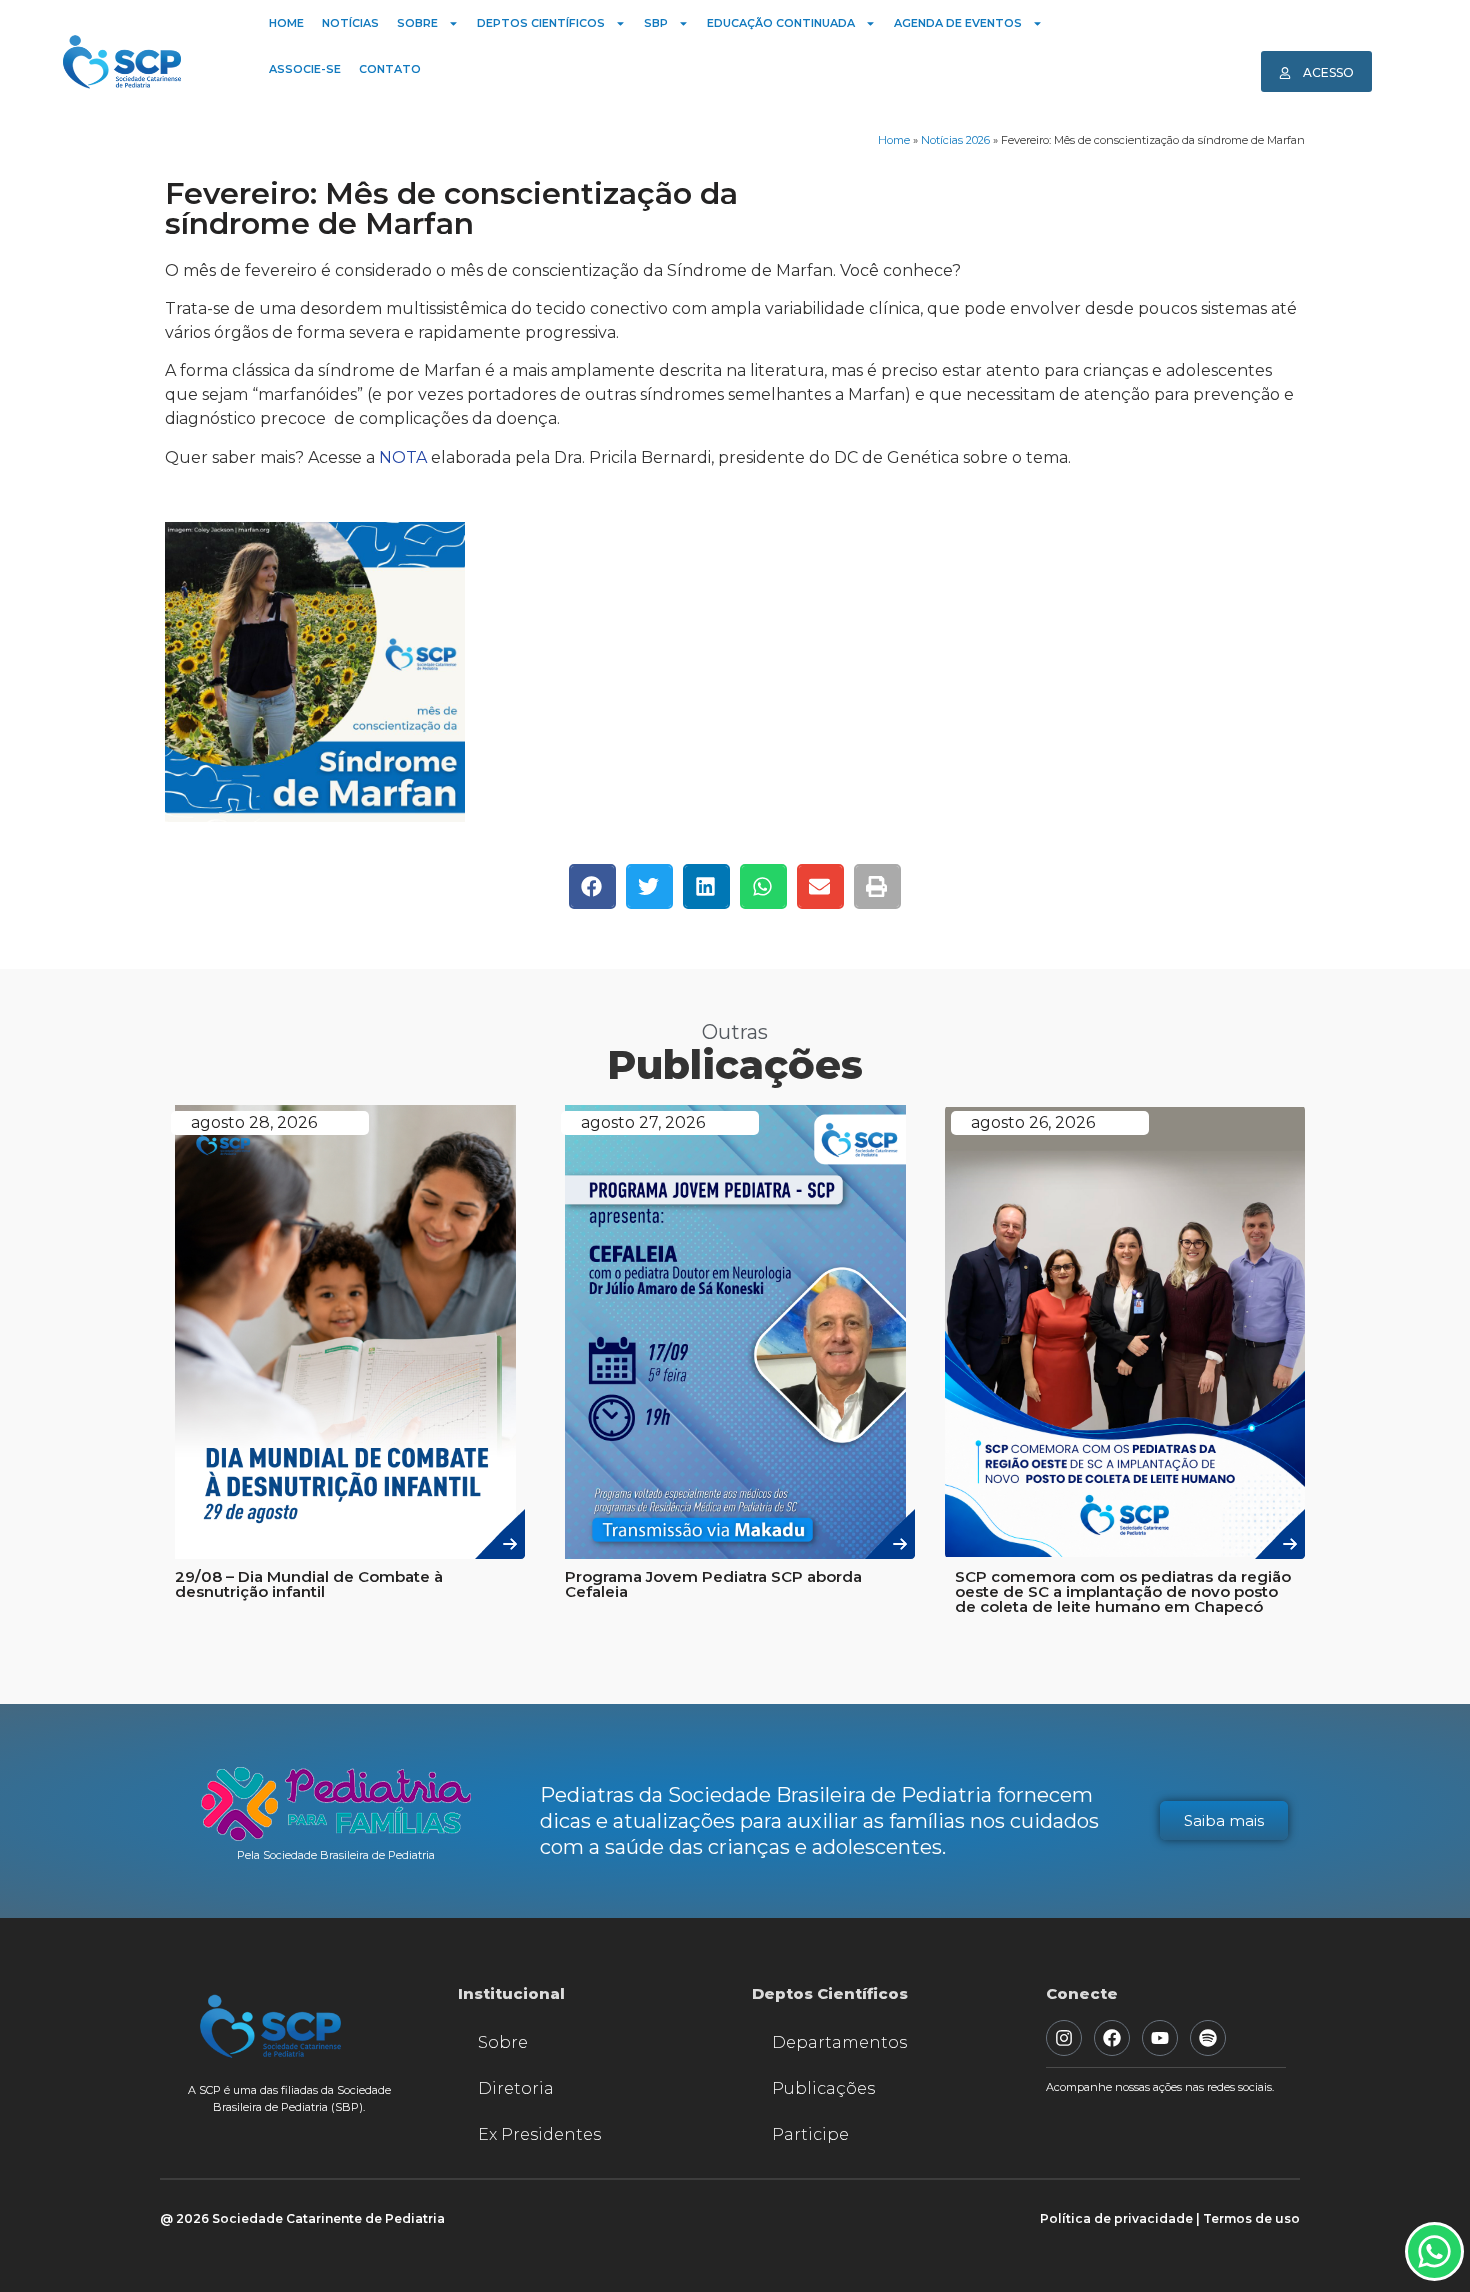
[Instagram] (1064, 2038)
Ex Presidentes (539, 2134)
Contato (390, 69)
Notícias (350, 23)
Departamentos (839, 2042)
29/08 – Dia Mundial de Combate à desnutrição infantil (309, 1584)
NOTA (403, 457)
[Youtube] (1160, 2038)
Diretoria (516, 2088)
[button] (592, 886)
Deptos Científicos (541, 23)
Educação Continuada (781, 23)
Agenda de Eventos (958, 23)
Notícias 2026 (955, 140)
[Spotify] (1208, 2038)
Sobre (417, 23)
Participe (810, 2134)
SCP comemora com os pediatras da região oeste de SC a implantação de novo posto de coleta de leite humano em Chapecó (1123, 1591)
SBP (656, 23)
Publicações (823, 2088)
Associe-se (305, 69)
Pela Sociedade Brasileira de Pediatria (336, 1855)
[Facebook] (1112, 2038)
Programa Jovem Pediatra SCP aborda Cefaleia (713, 1584)
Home (286, 23)
